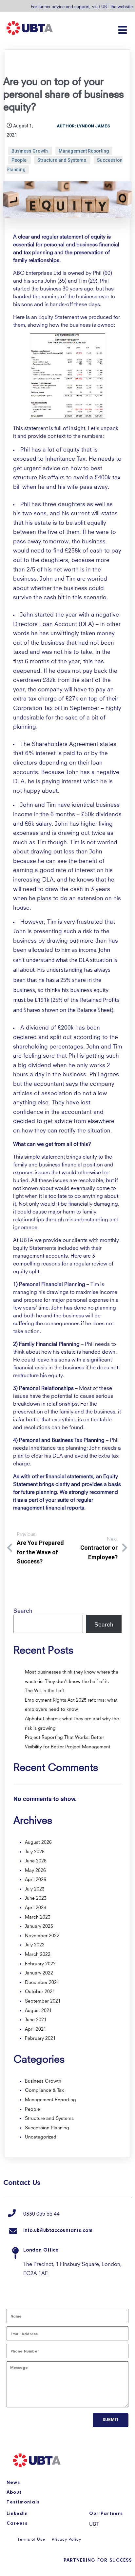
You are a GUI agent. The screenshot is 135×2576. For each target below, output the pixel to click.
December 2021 (42, 1982)
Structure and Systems (62, 160)
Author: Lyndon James (83, 126)
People (19, 160)
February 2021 (40, 2038)
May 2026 (35, 1870)
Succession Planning (47, 2127)
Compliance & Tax (44, 2089)
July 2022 (35, 1944)
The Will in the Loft (45, 1690)
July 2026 (35, 1851)
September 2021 (43, 2000)
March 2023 (38, 1916)
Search (23, 1610)
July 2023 (35, 1888)
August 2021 (38, 2010)
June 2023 (36, 1897)
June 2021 (36, 2019)
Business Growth (30, 151)
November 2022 (42, 1935)
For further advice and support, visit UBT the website (82, 6)
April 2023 (36, 1907)
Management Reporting (84, 151)
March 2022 (38, 1954)
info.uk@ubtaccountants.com (58, 2231)
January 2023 (39, 1925)
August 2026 (38, 1841)
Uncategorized (41, 2136)
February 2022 (40, 1963)
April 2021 (36, 2028)
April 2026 (36, 1879)
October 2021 (40, 1991)
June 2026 (36, 1860)
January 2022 (39, 1972)
